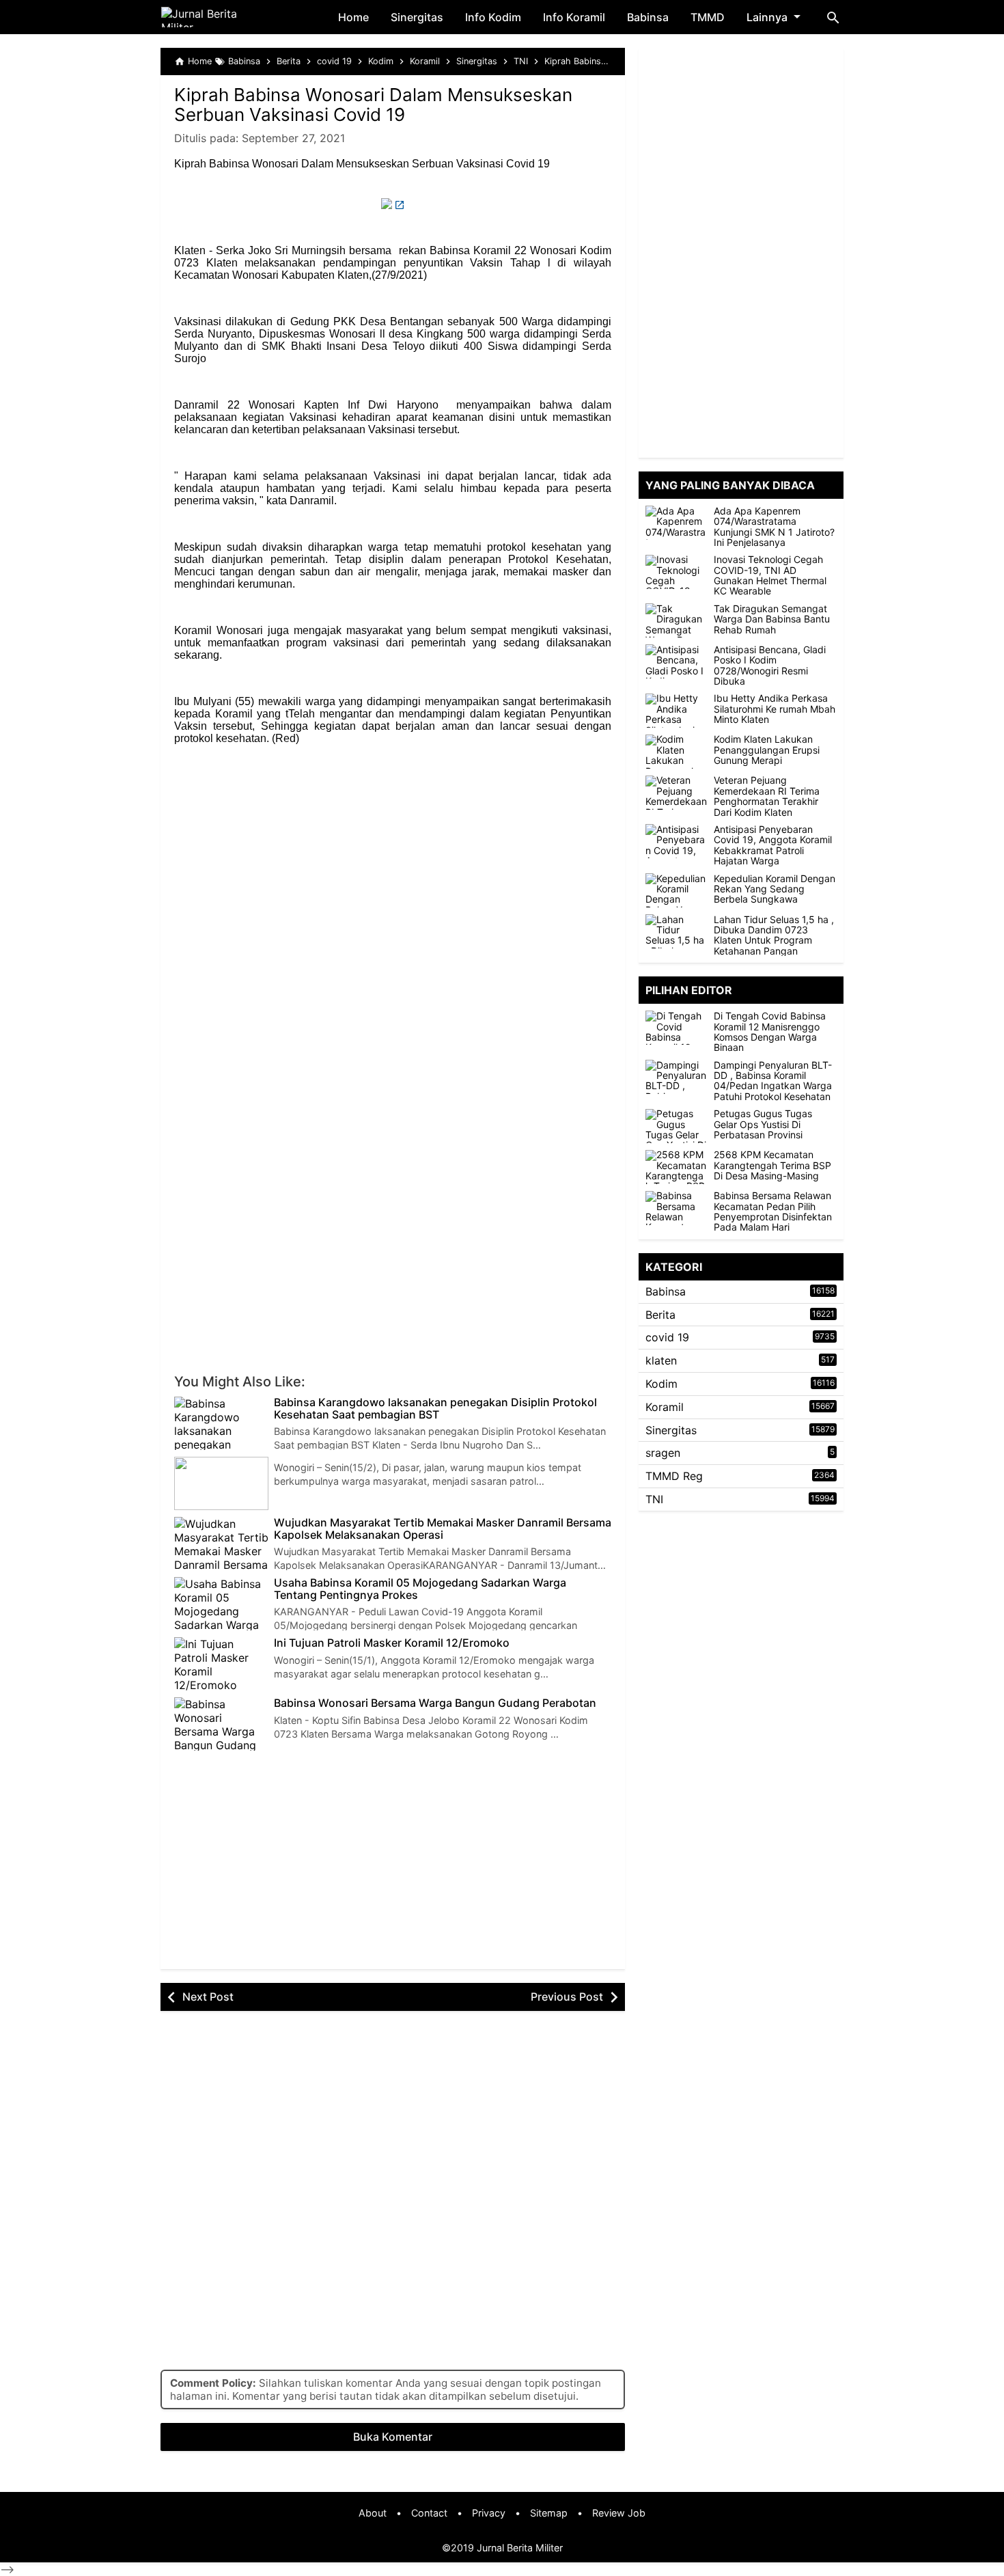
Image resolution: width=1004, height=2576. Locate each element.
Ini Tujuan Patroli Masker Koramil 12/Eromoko (392, 1643)
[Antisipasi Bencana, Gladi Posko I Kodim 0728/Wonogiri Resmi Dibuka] (676, 661)
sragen (663, 1453)
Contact (429, 2513)
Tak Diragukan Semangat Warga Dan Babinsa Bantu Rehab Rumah (772, 619)
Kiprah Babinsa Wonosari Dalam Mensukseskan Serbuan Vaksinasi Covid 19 (373, 105)
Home (353, 17)
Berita (660, 1315)
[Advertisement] (393, 854)
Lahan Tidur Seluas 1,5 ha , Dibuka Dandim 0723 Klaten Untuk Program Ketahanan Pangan (774, 935)
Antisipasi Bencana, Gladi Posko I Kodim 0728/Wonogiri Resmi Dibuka (770, 666)
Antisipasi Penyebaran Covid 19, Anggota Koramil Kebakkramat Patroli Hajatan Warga (773, 845)
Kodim (661, 1384)
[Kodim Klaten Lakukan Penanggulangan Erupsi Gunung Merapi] (676, 752)
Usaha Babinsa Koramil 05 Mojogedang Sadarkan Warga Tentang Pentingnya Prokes (420, 1589)
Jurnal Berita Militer (520, 2548)
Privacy (489, 2513)
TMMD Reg (674, 1476)
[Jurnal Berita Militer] (215, 17)
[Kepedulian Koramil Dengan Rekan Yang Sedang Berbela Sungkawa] (676, 890)
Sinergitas (417, 17)
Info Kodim (493, 17)
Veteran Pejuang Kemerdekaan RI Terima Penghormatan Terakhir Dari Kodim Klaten (767, 797)
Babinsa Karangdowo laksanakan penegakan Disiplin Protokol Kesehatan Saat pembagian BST (435, 1409)
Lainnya (767, 17)
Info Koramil (574, 17)
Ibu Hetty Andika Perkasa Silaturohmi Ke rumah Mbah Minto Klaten (775, 709)
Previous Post (567, 1997)
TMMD (708, 17)
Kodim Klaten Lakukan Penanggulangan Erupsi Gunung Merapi (767, 750)
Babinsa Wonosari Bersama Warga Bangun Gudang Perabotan (435, 1703)
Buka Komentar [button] (393, 2437)
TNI (654, 1499)
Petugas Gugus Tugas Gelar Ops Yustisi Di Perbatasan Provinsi (763, 1125)
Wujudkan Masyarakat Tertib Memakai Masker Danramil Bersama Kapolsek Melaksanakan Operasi (443, 1529)
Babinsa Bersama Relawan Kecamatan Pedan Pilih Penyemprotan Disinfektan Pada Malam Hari (773, 1212)
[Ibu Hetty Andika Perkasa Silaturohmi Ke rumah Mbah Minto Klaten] (676, 711)
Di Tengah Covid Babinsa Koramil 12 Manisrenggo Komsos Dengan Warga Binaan (770, 1032)
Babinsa (648, 17)
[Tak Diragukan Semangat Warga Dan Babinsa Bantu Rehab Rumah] (676, 620)
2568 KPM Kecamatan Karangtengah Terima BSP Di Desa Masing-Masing (772, 1166)
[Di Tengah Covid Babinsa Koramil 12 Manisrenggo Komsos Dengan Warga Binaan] (680, 1028)
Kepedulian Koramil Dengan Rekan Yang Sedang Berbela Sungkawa (775, 889)
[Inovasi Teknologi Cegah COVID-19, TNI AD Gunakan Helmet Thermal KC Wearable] (676, 572)
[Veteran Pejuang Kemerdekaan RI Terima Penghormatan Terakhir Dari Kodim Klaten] (676, 793)
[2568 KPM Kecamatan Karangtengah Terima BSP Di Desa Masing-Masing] (680, 1167)
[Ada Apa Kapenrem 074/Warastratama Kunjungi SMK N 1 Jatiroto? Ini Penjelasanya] (676, 523)
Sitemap (549, 2513)
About (373, 2513)
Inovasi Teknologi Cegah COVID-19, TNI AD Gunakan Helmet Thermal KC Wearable (770, 576)
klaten (661, 1360)
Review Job (619, 2513)
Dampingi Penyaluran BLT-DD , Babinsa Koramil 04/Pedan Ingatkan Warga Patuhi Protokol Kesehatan (773, 1081)
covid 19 (667, 1338)
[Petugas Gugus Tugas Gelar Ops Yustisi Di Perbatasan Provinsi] (680, 1126)
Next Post (208, 1997)
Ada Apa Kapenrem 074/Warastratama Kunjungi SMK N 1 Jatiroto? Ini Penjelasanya (774, 527)
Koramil (665, 1407)
